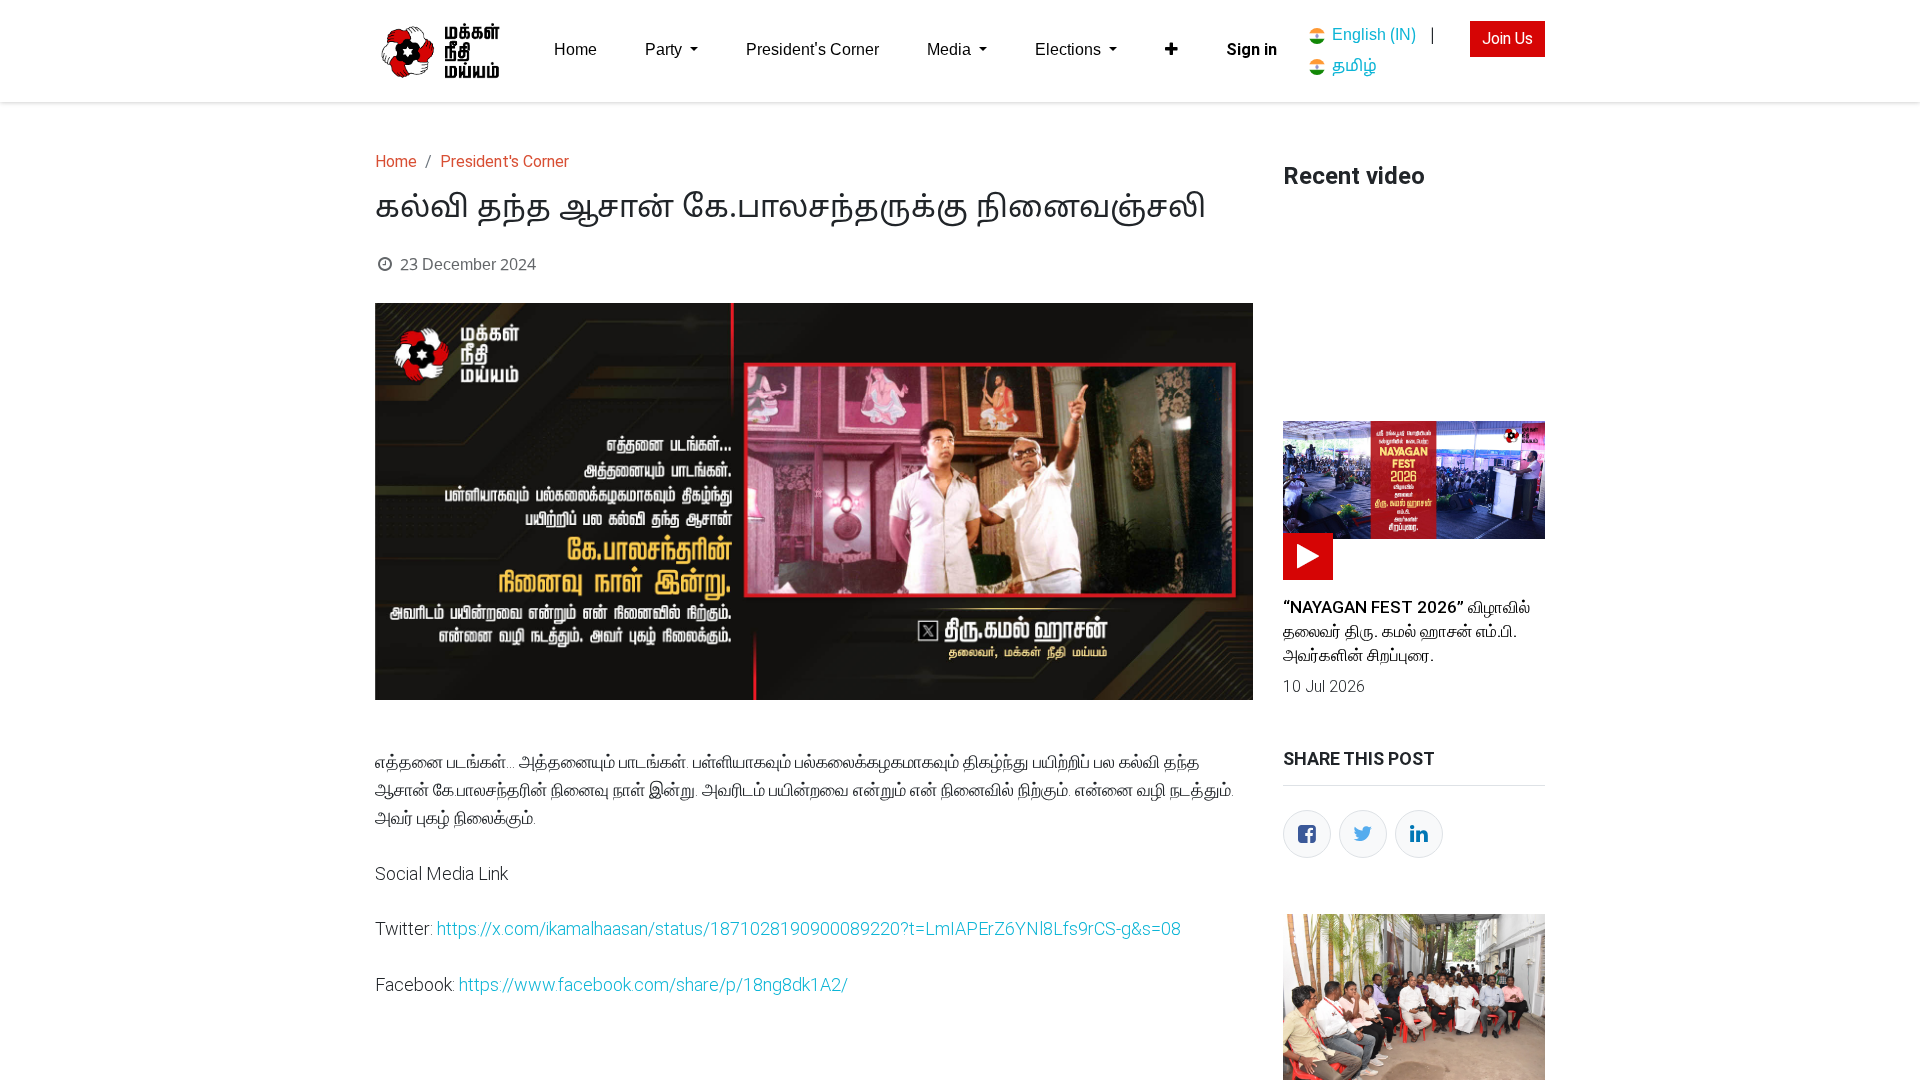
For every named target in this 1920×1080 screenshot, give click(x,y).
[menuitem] (575, 50)
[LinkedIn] (1419, 834)
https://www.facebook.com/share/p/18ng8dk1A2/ (653, 984)
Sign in (1251, 49)
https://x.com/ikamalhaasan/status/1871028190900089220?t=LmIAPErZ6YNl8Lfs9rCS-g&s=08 (809, 928)
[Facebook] (1307, 834)
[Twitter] (1363, 834)
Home (396, 161)
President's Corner (504, 161)
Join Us (1507, 38)
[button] (1171, 50)
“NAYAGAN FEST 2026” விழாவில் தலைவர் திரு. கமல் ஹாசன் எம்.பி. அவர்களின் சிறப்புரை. (1406, 631)
